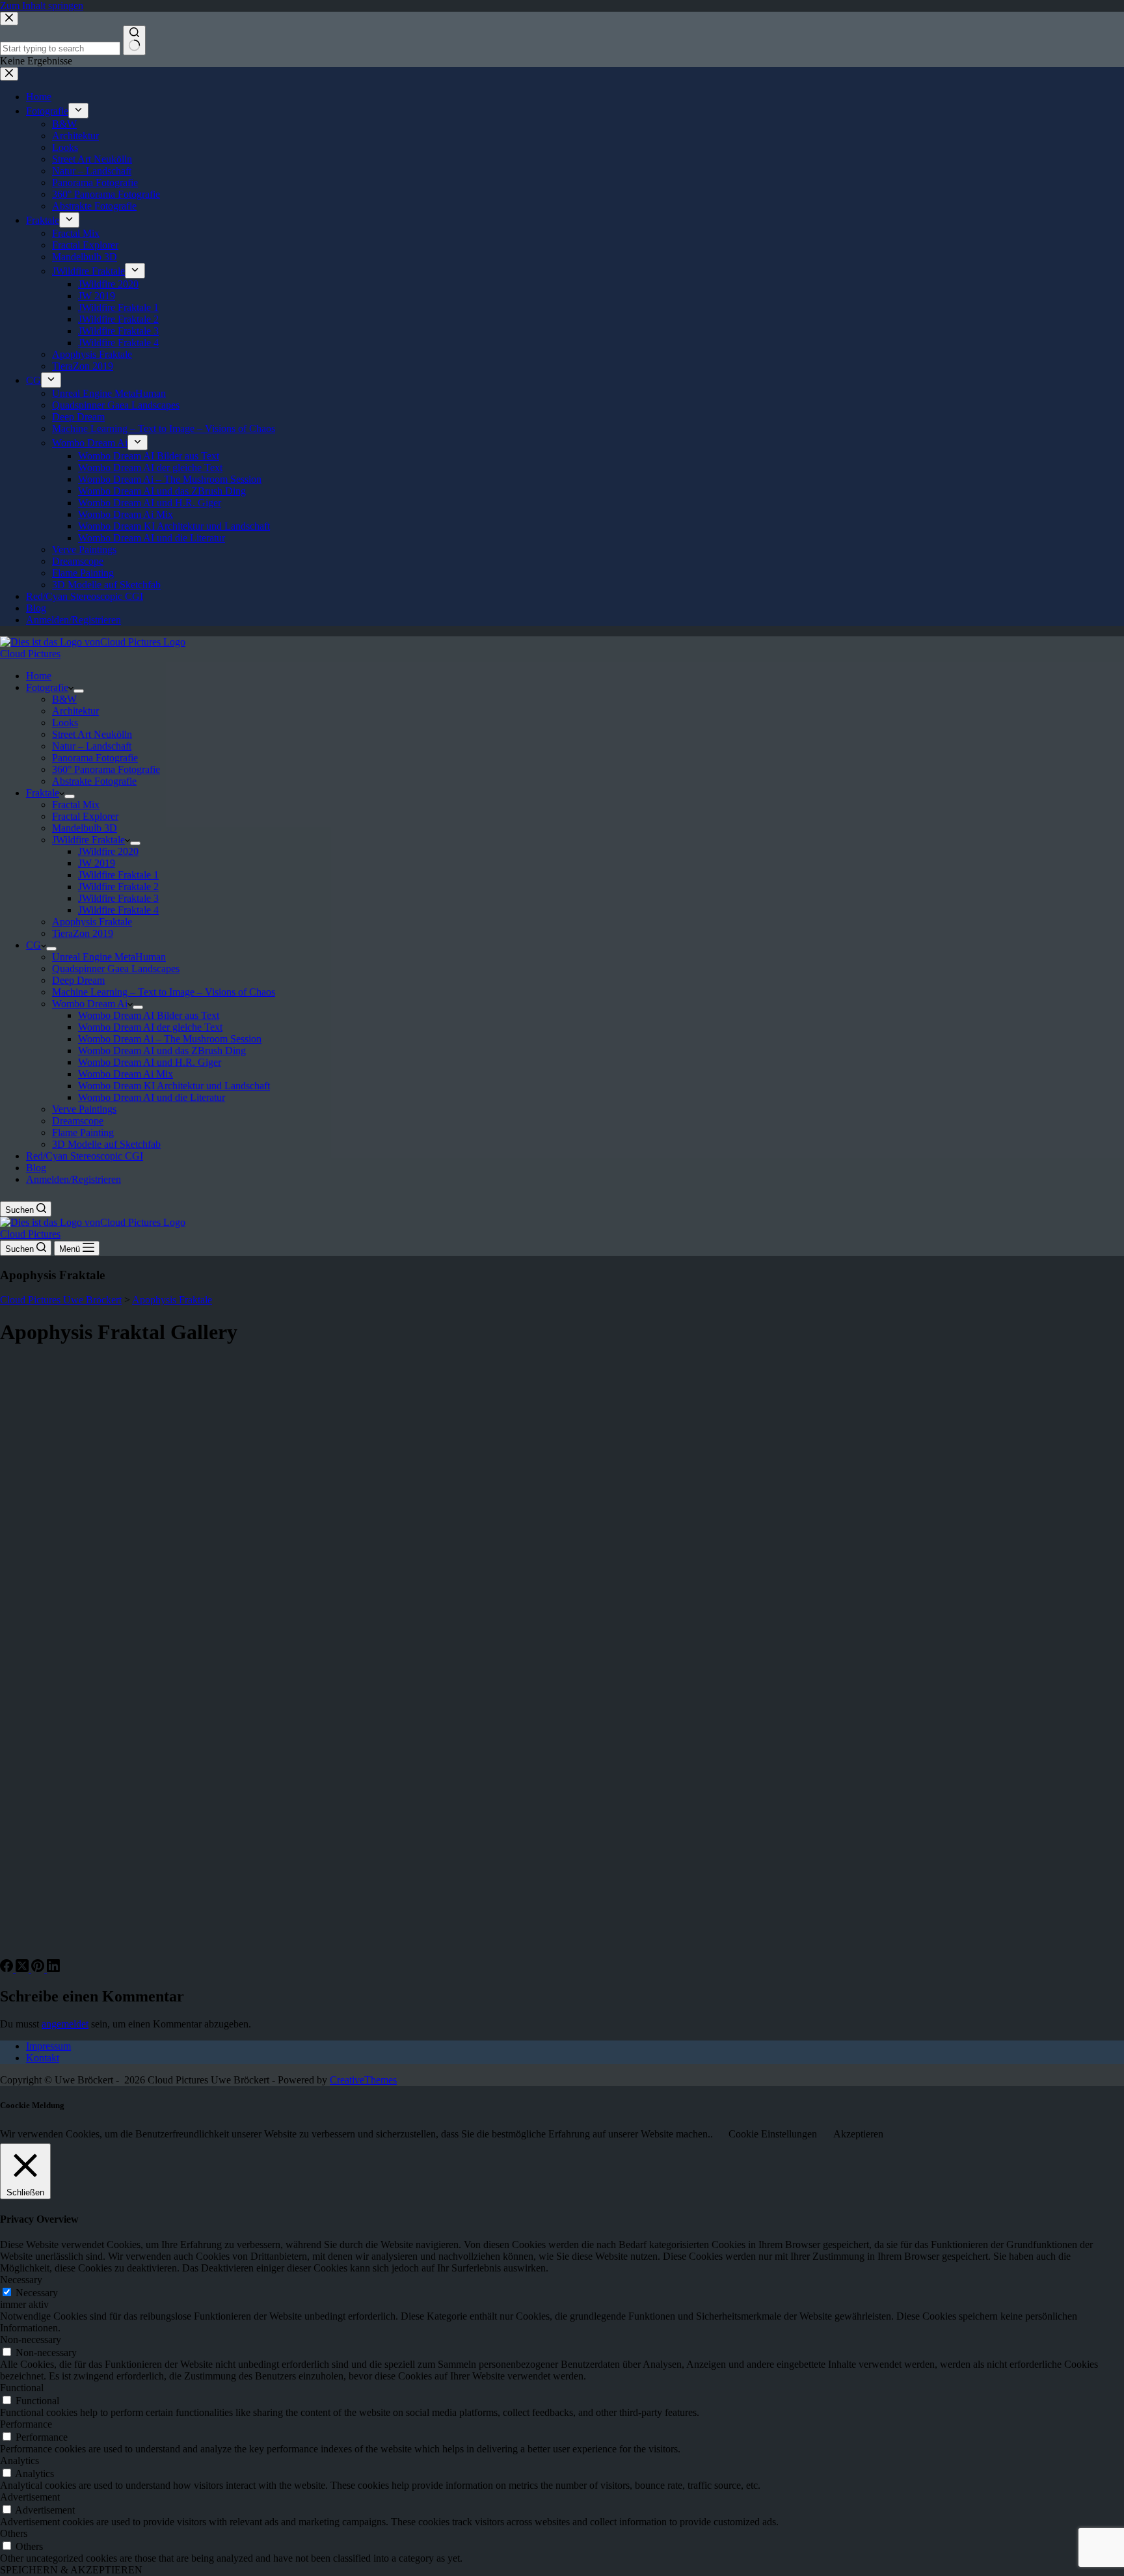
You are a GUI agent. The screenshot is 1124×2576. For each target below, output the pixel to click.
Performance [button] (26, 2424)
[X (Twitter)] (23, 1969)
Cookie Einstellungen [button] (773, 2134)
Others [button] (14, 2533)
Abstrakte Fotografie (94, 781)
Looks (65, 723)
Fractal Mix (76, 805)
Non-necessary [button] (31, 2339)
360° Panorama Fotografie (106, 769)
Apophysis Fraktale (92, 922)
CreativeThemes (363, 2080)
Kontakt (43, 2058)
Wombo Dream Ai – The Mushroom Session (170, 1039)
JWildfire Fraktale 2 (118, 887)
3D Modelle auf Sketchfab (106, 1144)
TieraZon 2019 (83, 933)
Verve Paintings (84, 1109)
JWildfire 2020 (108, 851)
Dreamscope (78, 1121)
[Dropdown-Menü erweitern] (79, 691)
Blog (36, 1168)
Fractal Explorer (85, 816)
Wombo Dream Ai (90, 1004)
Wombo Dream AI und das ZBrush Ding (162, 1051)
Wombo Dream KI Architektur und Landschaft (174, 1086)
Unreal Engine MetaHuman (109, 957)
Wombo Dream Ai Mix (126, 1074)
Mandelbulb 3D (85, 828)
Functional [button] (22, 2388)
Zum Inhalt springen (42, 6)
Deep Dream (78, 980)
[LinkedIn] (53, 1969)
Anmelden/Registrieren (74, 1179)
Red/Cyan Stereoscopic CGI (85, 1156)
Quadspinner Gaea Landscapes (116, 969)
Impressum (48, 2046)
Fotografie (47, 687)
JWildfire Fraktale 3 (118, 898)
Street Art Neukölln (92, 734)
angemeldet (65, 2024)
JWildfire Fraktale (88, 840)
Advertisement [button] (30, 2497)
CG (33, 945)
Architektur (75, 711)
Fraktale (43, 793)
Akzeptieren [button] (858, 2134)
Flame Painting (83, 1132)
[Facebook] (8, 1969)
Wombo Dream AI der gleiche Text (150, 1027)
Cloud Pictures (30, 654)
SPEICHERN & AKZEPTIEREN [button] (71, 2570)
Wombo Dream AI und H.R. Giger (150, 1062)
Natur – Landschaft (92, 746)
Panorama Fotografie (95, 758)
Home (39, 676)
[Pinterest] (39, 1969)
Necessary (37, 2293)
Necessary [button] (21, 2280)
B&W (64, 699)
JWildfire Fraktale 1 (118, 875)
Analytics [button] (20, 2461)
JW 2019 (97, 863)
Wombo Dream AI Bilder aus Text (149, 1015)
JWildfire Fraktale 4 (118, 910)
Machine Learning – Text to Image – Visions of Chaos (164, 992)
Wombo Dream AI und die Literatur (152, 1097)
